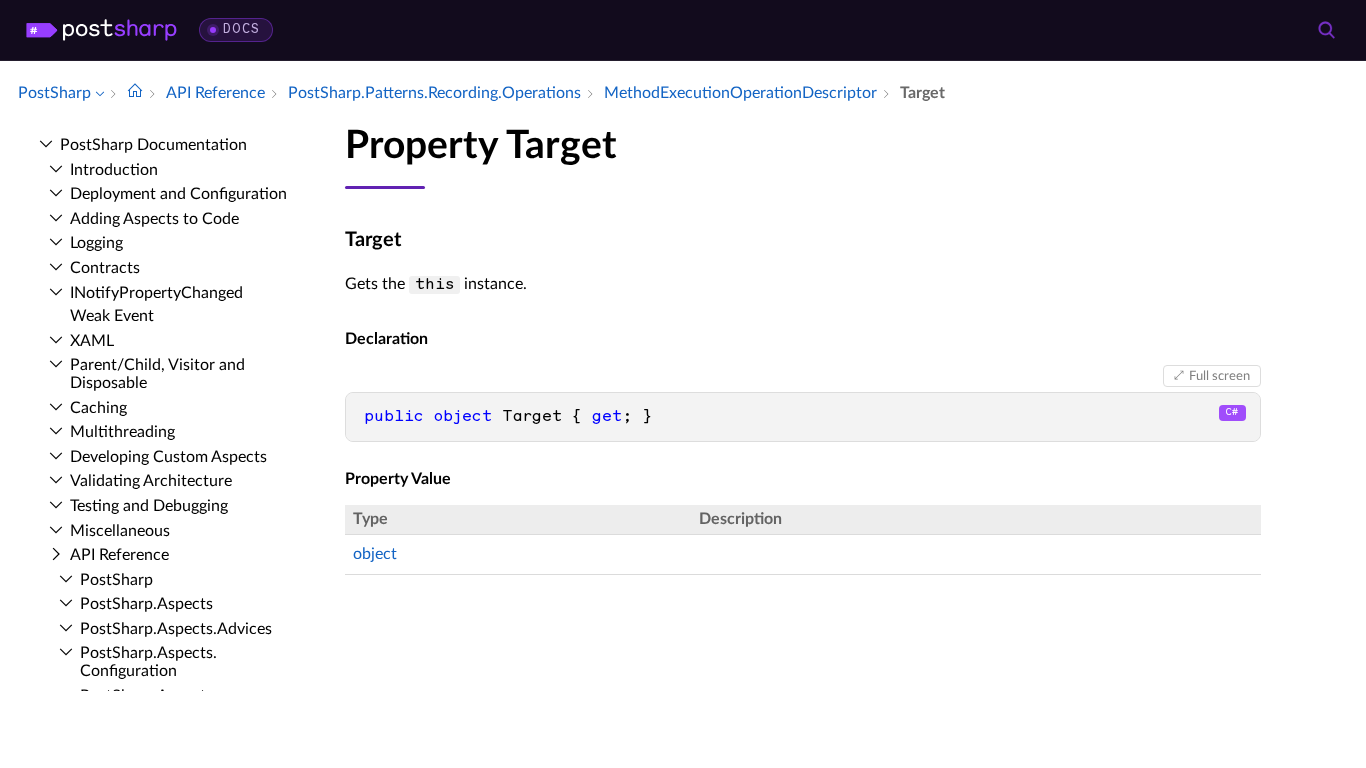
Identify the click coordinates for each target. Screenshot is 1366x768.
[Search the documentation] (1326, 30)
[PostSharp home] (101, 30)
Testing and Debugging (149, 506)
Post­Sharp (116, 580)
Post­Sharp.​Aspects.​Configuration (148, 662)
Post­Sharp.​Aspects (146, 604)
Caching (98, 408)
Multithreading (122, 432)
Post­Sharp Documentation (153, 145)
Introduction (114, 170)
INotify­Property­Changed (156, 293)
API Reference (119, 555)
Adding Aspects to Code (154, 219)
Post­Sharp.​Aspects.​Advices (176, 629)
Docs (241, 29)
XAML (92, 341)
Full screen (1219, 376)
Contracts (105, 268)
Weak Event (112, 316)
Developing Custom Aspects (168, 457)
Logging (96, 243)
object (375, 554)
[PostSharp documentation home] (135, 93)
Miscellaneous (120, 531)
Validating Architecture (151, 481)
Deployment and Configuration (178, 194)
